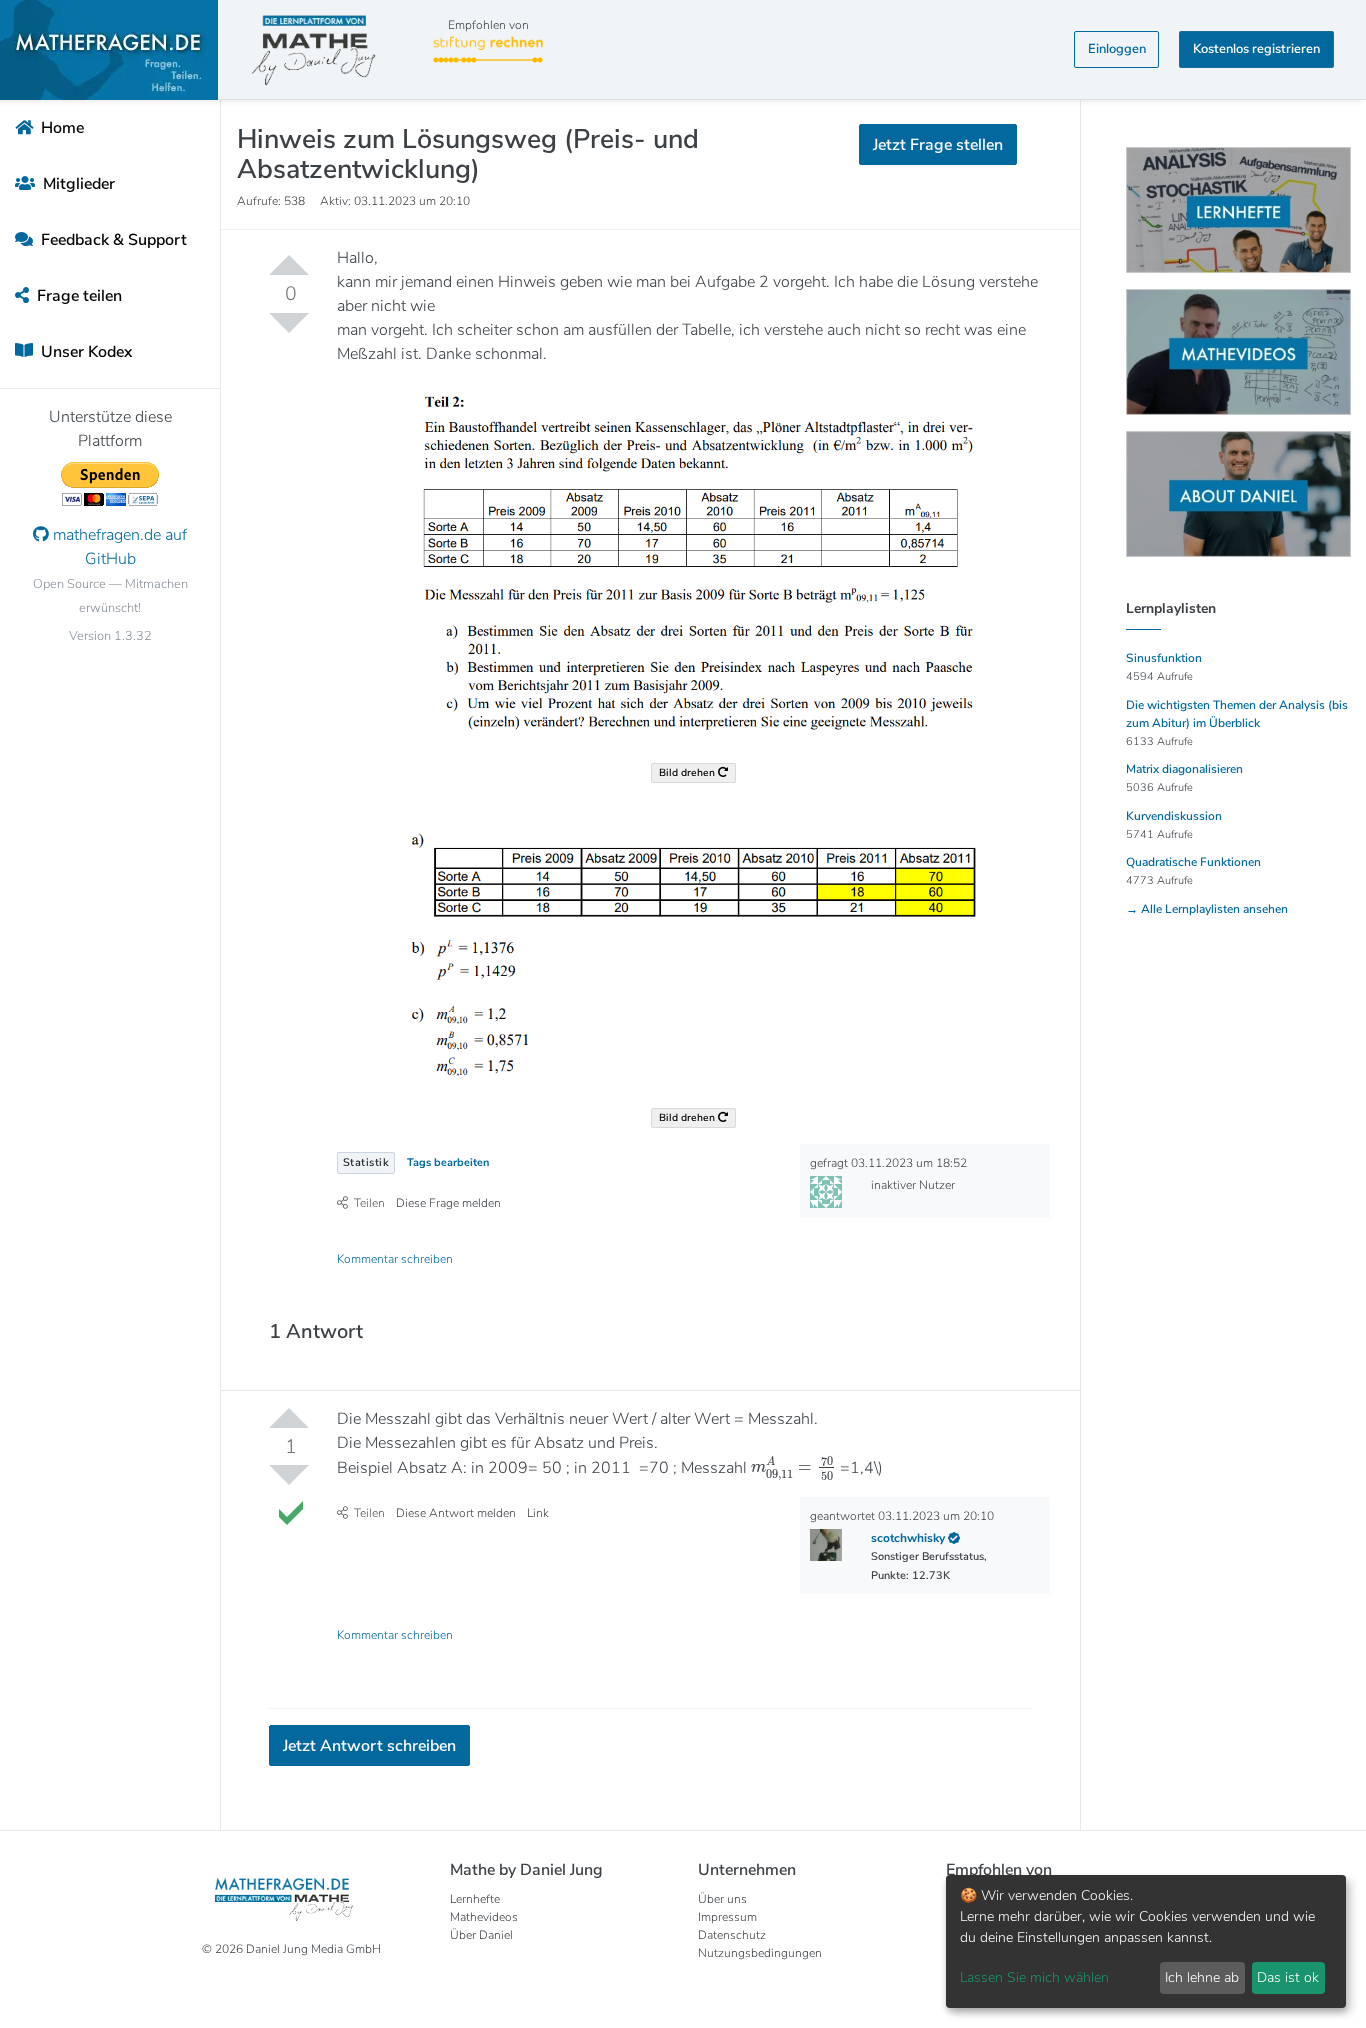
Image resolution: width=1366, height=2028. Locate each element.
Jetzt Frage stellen (683, 274)
